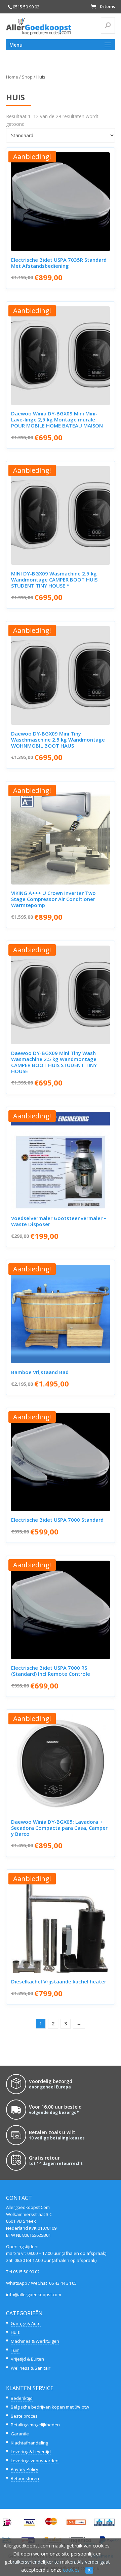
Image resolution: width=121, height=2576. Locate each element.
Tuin (15, 2350)
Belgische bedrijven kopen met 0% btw (50, 2407)
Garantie (20, 2434)
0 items (107, 7)
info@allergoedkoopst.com (34, 2294)
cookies (71, 2570)
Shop (27, 77)
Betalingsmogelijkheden (35, 2425)
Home (12, 77)
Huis (15, 2332)
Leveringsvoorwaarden (35, 2461)
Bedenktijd (22, 2398)
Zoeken (111, 25)
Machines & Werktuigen (35, 2341)
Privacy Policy (25, 2469)
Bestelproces (24, 2416)
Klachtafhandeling (29, 2443)
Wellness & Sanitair (31, 2368)
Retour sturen (25, 2478)
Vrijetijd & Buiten (27, 2359)
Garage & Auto (26, 2323)
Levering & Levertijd (31, 2452)
